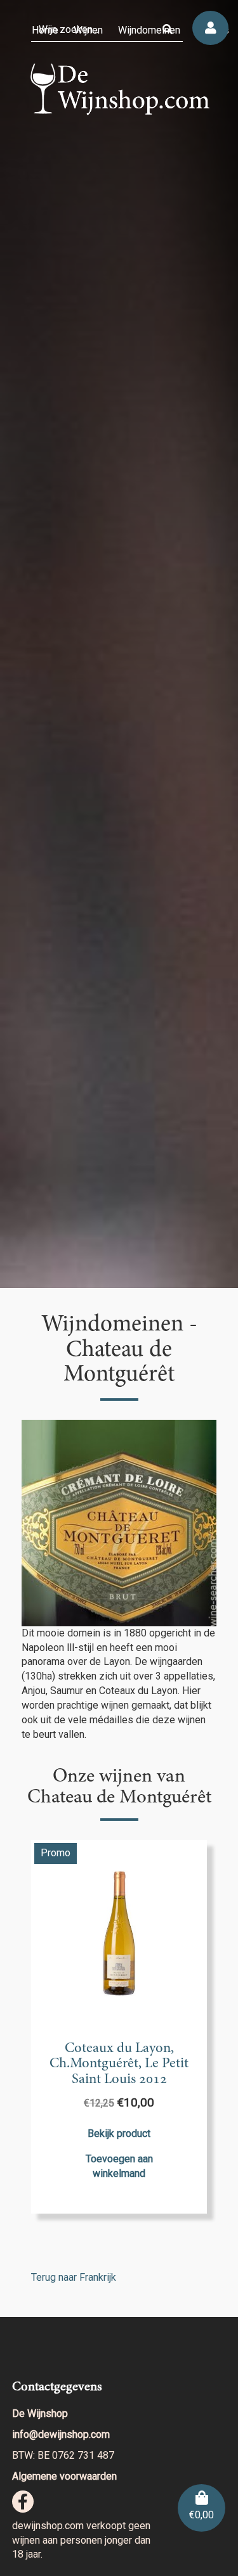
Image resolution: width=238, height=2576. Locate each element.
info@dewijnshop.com (61, 2434)
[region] (119, 644)
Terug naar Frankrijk (74, 2277)
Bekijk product (119, 2133)
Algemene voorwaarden (64, 2476)
